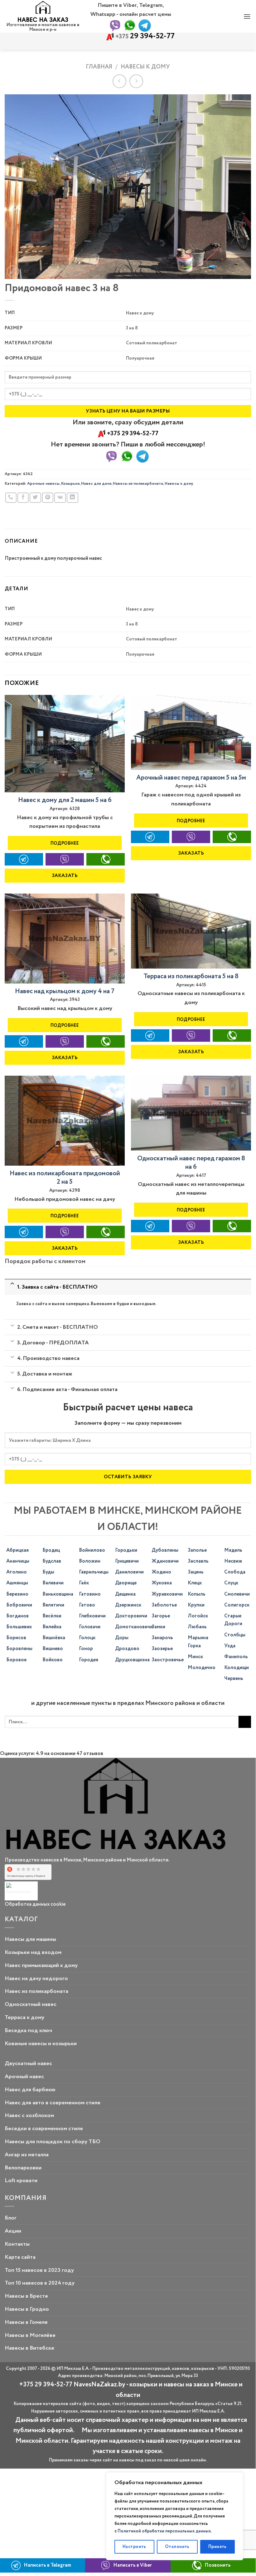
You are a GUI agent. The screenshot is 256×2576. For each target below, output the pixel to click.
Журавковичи (167, 1594)
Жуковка (162, 1583)
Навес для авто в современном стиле (53, 2103)
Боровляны (19, 1649)
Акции (13, 2231)
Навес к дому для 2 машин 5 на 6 (65, 800)
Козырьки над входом (33, 1952)
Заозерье (162, 1649)
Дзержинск (128, 1605)
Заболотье (164, 1605)
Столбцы (235, 1635)
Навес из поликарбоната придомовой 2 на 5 (65, 1178)
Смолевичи (237, 1594)
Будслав (52, 1561)
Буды (48, 1572)
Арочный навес (24, 2077)
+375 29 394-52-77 (133, 434)
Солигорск (237, 1605)
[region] (175, 2516)
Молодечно (202, 1668)
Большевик (19, 1627)
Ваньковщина (58, 1594)
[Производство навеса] (12, 1356)
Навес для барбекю (30, 2090)
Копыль (197, 1594)
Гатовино (90, 1594)
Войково (53, 1660)
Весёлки (52, 1616)
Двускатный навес (28, 2064)
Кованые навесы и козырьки (41, 2044)
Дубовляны (165, 1550)
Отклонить (177, 2547)
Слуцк (231, 1583)
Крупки (196, 1605)
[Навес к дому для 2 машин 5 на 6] (65, 744)
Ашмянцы (17, 1583)
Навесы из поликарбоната (138, 484)
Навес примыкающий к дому (41, 1965)
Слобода (235, 1572)
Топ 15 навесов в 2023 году (39, 2270)
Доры (122, 1638)
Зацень (196, 1572)
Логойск (198, 1616)
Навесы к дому (145, 67)
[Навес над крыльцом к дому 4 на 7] (65, 939)
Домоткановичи (134, 1627)
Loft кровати (21, 2181)
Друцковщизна (132, 1660)
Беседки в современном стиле (44, 2129)
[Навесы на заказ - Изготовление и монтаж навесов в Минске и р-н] (43, 12)
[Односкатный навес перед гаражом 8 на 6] (191, 1113)
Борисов (16, 1638)
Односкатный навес (31, 2004)
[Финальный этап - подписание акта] (12, 1388)
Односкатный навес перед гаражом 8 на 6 (191, 1163)
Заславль (198, 1561)
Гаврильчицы (94, 1572)
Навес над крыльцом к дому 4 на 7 (65, 991)
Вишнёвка (54, 1638)
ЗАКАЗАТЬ (65, 876)
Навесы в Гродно (27, 2309)
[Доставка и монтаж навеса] (12, 1372)
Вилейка (52, 1627)
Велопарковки (23, 2168)
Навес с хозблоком (29, 2116)
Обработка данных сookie (35, 1904)
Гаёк (84, 1583)
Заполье (197, 1550)
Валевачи (53, 1583)
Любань (197, 1627)
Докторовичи (131, 1616)
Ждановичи (165, 1561)
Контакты (17, 2244)
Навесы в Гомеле (26, 2322)
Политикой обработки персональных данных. (165, 2531)
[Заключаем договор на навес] (12, 1341)
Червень (234, 1679)
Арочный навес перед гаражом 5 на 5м (191, 778)
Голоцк (87, 1638)
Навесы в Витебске (29, 2348)
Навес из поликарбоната (36, 1991)
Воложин (90, 1561)
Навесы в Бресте (26, 2296)
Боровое (16, 1660)
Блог (11, 2218)
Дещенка (125, 1594)
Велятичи (53, 1605)
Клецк (195, 1583)
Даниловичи (129, 1572)
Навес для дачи (96, 484)
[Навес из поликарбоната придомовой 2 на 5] (65, 1121)
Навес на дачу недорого (36, 1979)
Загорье (161, 1616)
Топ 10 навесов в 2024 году (40, 2283)
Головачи (90, 1627)
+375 (145, 37)
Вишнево (53, 1649)
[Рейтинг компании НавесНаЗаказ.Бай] (28, 1873)
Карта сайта (20, 2257)
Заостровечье (168, 1660)
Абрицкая (17, 1550)
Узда (230, 1646)
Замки (158, 1627)
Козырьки (70, 484)
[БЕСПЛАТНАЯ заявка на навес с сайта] (12, 1284)
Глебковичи (92, 1616)
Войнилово (92, 1550)
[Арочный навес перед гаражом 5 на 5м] (191, 732)
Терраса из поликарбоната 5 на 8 (191, 977)
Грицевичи (127, 1561)
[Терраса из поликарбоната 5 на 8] (191, 931)
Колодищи (237, 1668)
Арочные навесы (43, 484)
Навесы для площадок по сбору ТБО (53, 2142)
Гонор (86, 1649)
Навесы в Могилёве (30, 2335)
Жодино (161, 1572)
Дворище (126, 1583)
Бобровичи (19, 1605)
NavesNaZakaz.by (99, 2385)
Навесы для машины (30, 1939)
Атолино (17, 1572)
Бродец (51, 1550)
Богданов (17, 1616)
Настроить (134, 2547)
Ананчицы (18, 1561)
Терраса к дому (24, 2017)
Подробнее (65, 843)
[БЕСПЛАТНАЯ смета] (12, 1325)
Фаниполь (236, 1657)
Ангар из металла (27, 2155)
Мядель (233, 1550)
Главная (99, 67)
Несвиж (233, 1561)
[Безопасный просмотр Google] (20, 1891)
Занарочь (162, 1638)
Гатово (87, 1605)
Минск (195, 1657)
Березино (17, 1594)
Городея (89, 1660)
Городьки (126, 1550)
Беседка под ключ (28, 2031)
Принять (217, 2547)
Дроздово (127, 1649)
